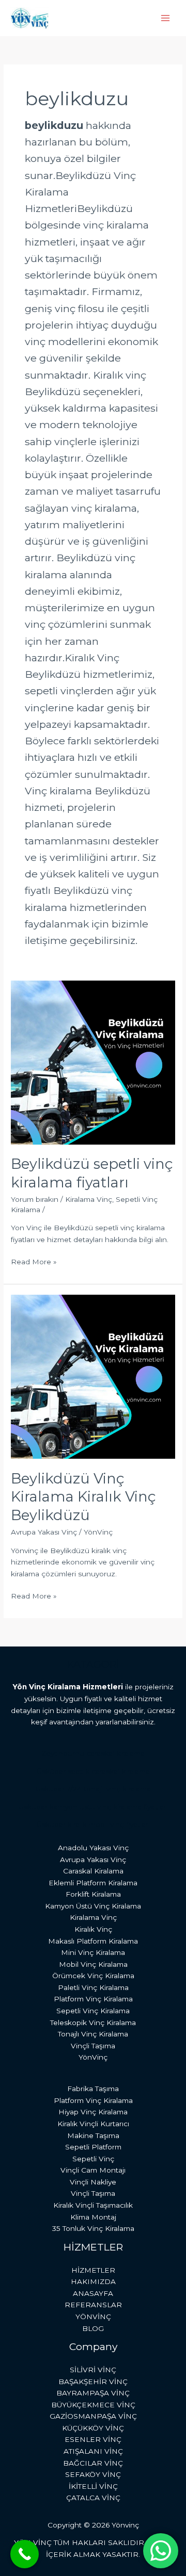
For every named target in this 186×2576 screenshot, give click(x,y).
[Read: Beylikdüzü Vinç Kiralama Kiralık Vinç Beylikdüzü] (93, 1376)
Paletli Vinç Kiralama (93, 1987)
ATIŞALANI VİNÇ (93, 2451)
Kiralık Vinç (93, 1929)
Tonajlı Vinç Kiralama (93, 2034)
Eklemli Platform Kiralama (93, 1883)
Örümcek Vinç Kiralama (93, 1976)
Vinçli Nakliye (93, 2182)
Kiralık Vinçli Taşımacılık (93, 2205)
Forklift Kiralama (93, 1894)
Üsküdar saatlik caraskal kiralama (93, 1771)
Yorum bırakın (35, 1199)
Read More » (34, 1261)
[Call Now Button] (25, 2554)
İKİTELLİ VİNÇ (93, 2486)
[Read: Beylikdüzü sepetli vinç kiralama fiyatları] (93, 1062)
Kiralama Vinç (89, 1199)
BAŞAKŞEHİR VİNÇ (93, 2382)
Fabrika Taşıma (93, 2089)
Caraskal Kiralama (93, 1871)
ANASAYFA (93, 2293)
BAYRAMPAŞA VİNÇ (93, 2393)
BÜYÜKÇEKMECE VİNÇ (93, 2405)
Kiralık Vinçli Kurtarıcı (93, 2124)
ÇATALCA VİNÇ (93, 2498)
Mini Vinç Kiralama (93, 1952)
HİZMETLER (93, 2270)
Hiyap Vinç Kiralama (93, 2112)
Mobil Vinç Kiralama (93, 1964)
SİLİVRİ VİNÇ (93, 2370)
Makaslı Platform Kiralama (93, 1941)
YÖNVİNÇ (93, 2317)
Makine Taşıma (93, 2135)
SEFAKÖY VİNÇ (93, 2474)
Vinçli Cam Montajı (93, 2170)
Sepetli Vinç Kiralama (93, 2011)
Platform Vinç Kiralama (93, 1999)
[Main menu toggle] (166, 18)
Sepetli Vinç (93, 2159)
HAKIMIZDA (93, 2281)
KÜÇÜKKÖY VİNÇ (93, 2428)
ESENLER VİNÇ (93, 2439)
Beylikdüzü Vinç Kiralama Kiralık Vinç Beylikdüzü (83, 1497)
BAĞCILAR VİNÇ (93, 2463)
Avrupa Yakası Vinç (44, 1532)
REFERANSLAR (93, 2305)
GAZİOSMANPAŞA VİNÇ (93, 2416)
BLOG (93, 2328)
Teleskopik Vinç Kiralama (93, 2023)
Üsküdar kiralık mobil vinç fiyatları (93, 1824)
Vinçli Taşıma (93, 2046)
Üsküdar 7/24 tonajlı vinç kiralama (93, 1789)
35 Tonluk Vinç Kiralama (93, 2228)
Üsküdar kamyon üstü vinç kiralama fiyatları (93, 1807)
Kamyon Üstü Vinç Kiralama (93, 1906)
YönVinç (93, 2057)
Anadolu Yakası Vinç (93, 1848)
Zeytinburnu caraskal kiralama (93, 1753)
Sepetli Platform (93, 2147)
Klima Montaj (93, 2217)
